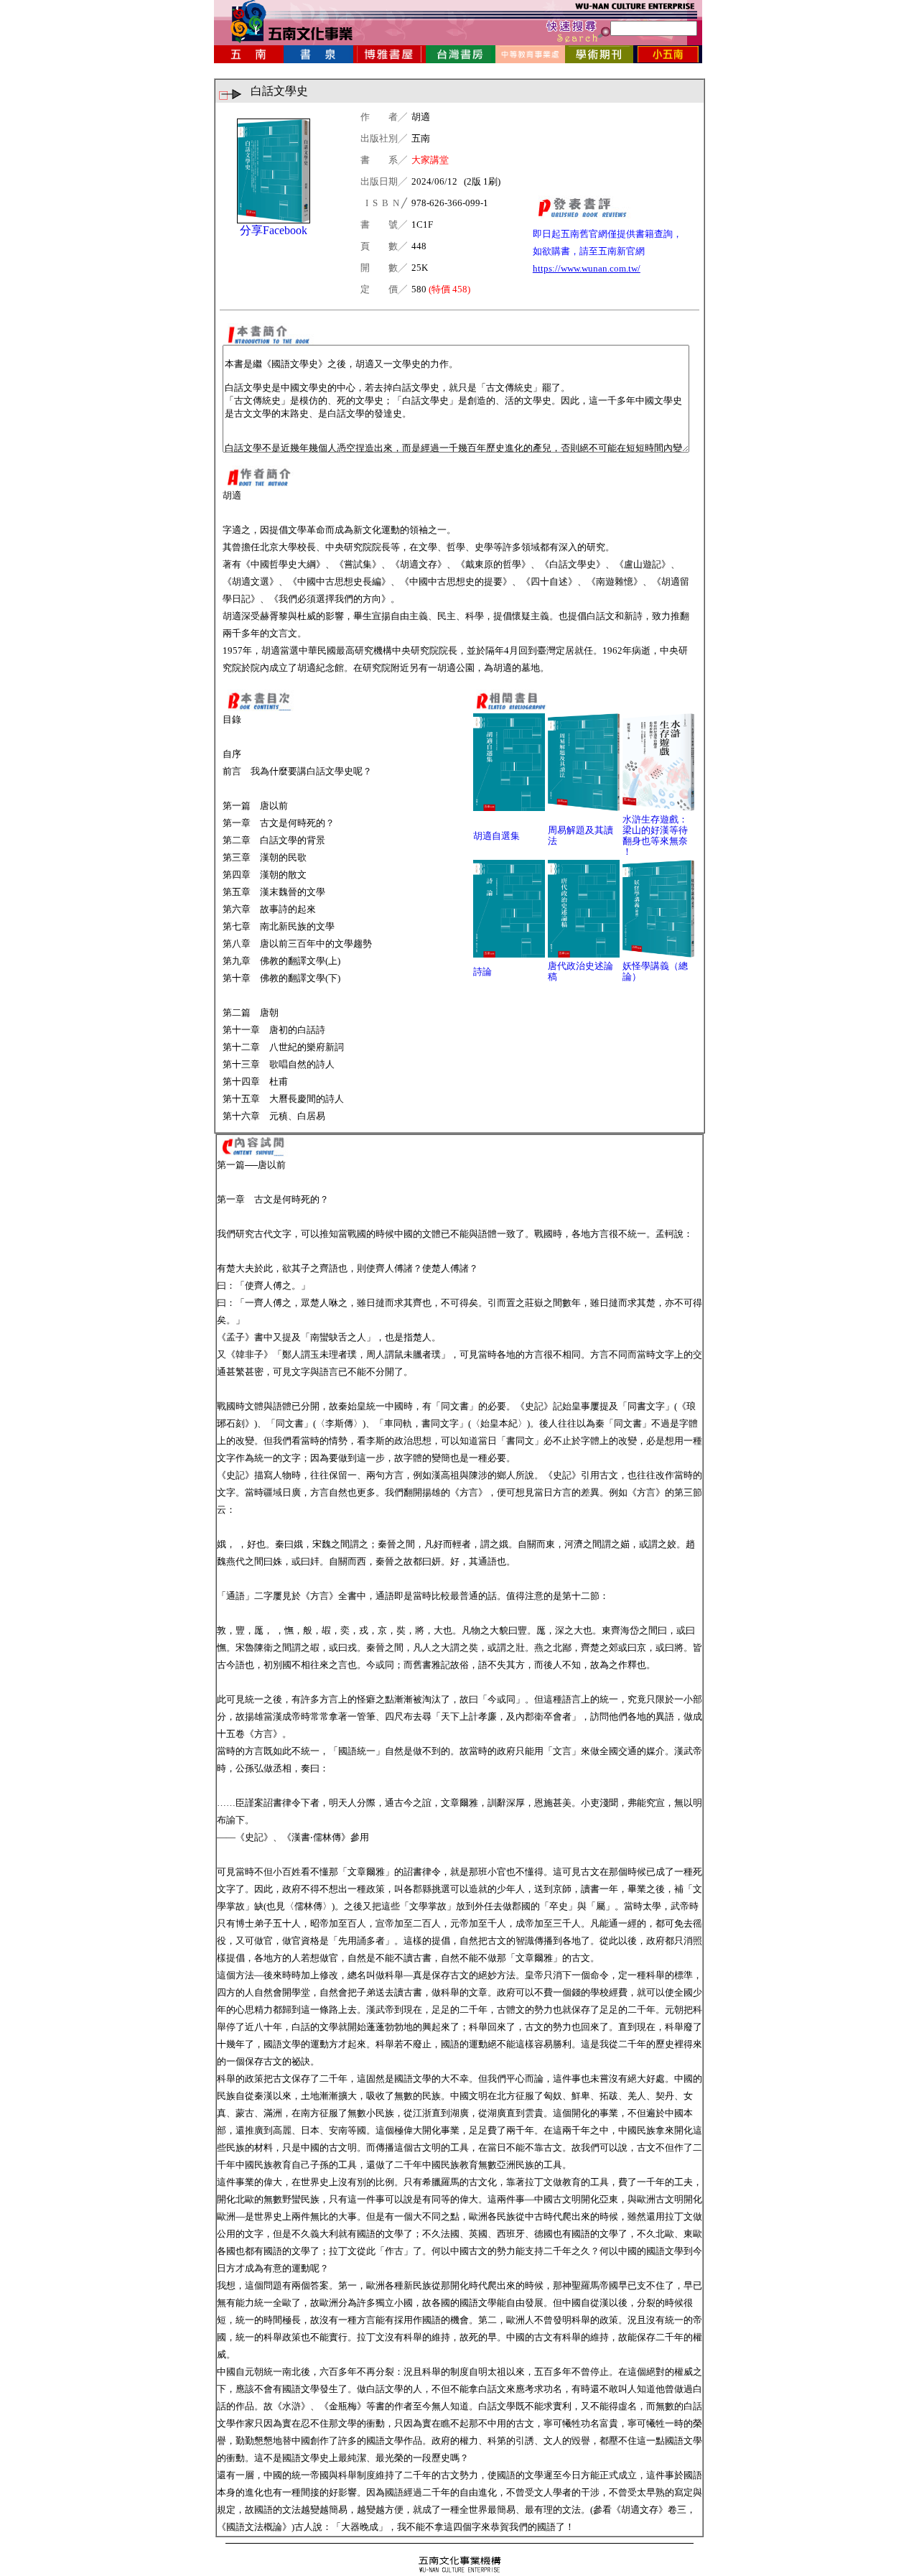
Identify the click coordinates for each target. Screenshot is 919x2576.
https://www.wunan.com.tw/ (587, 268)
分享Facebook (274, 230)
